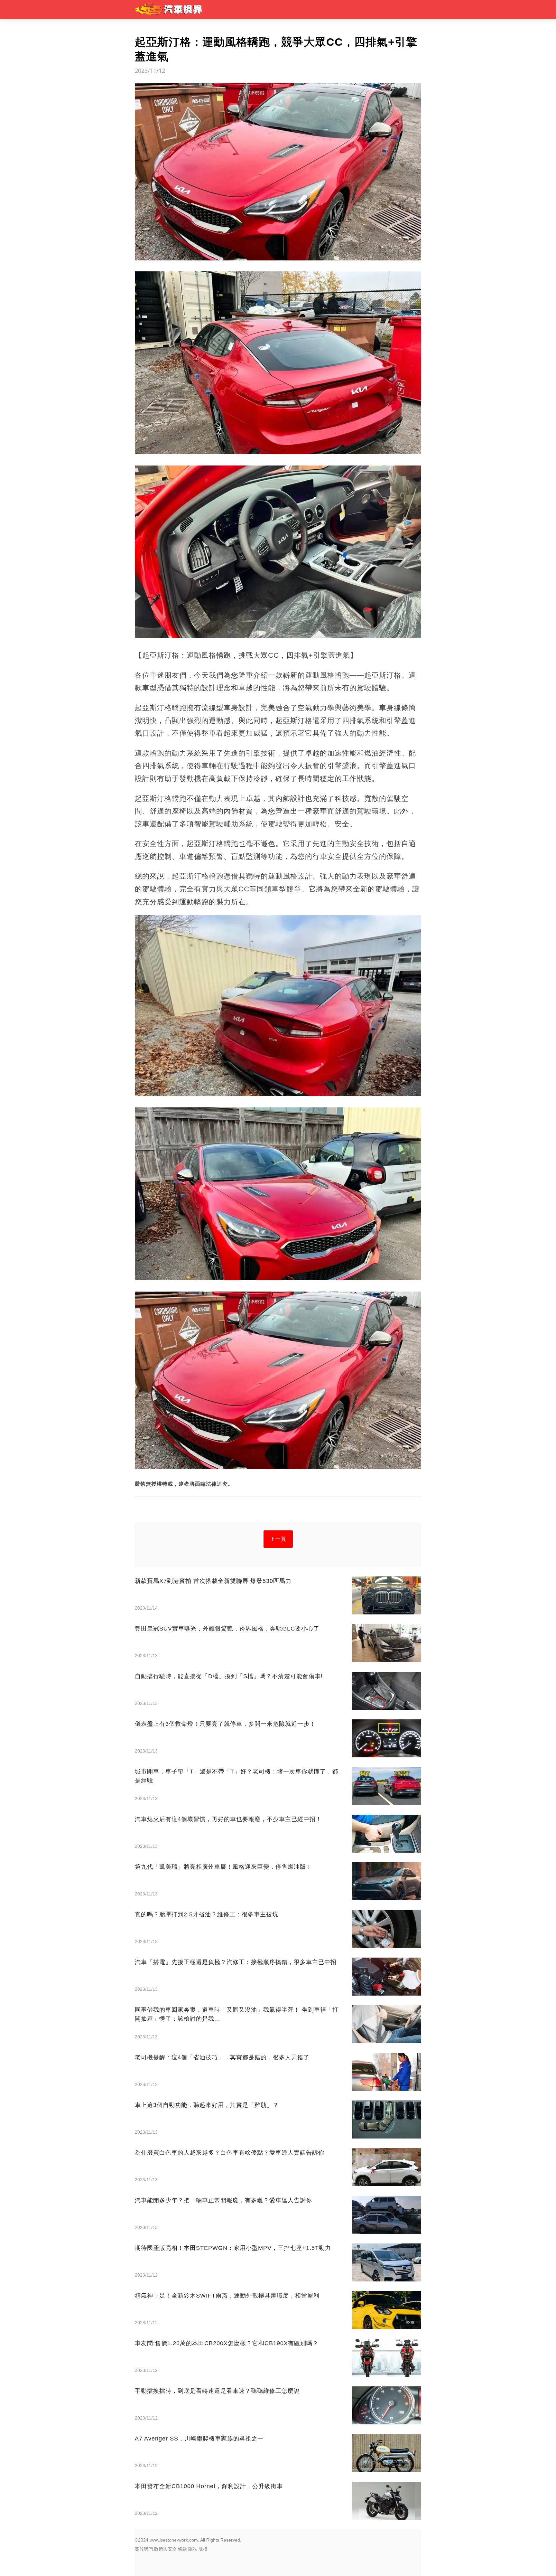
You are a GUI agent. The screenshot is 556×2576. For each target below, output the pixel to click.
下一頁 (278, 1539)
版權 (203, 2549)
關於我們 (144, 2549)
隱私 (193, 2549)
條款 (182, 2549)
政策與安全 (165, 2549)
